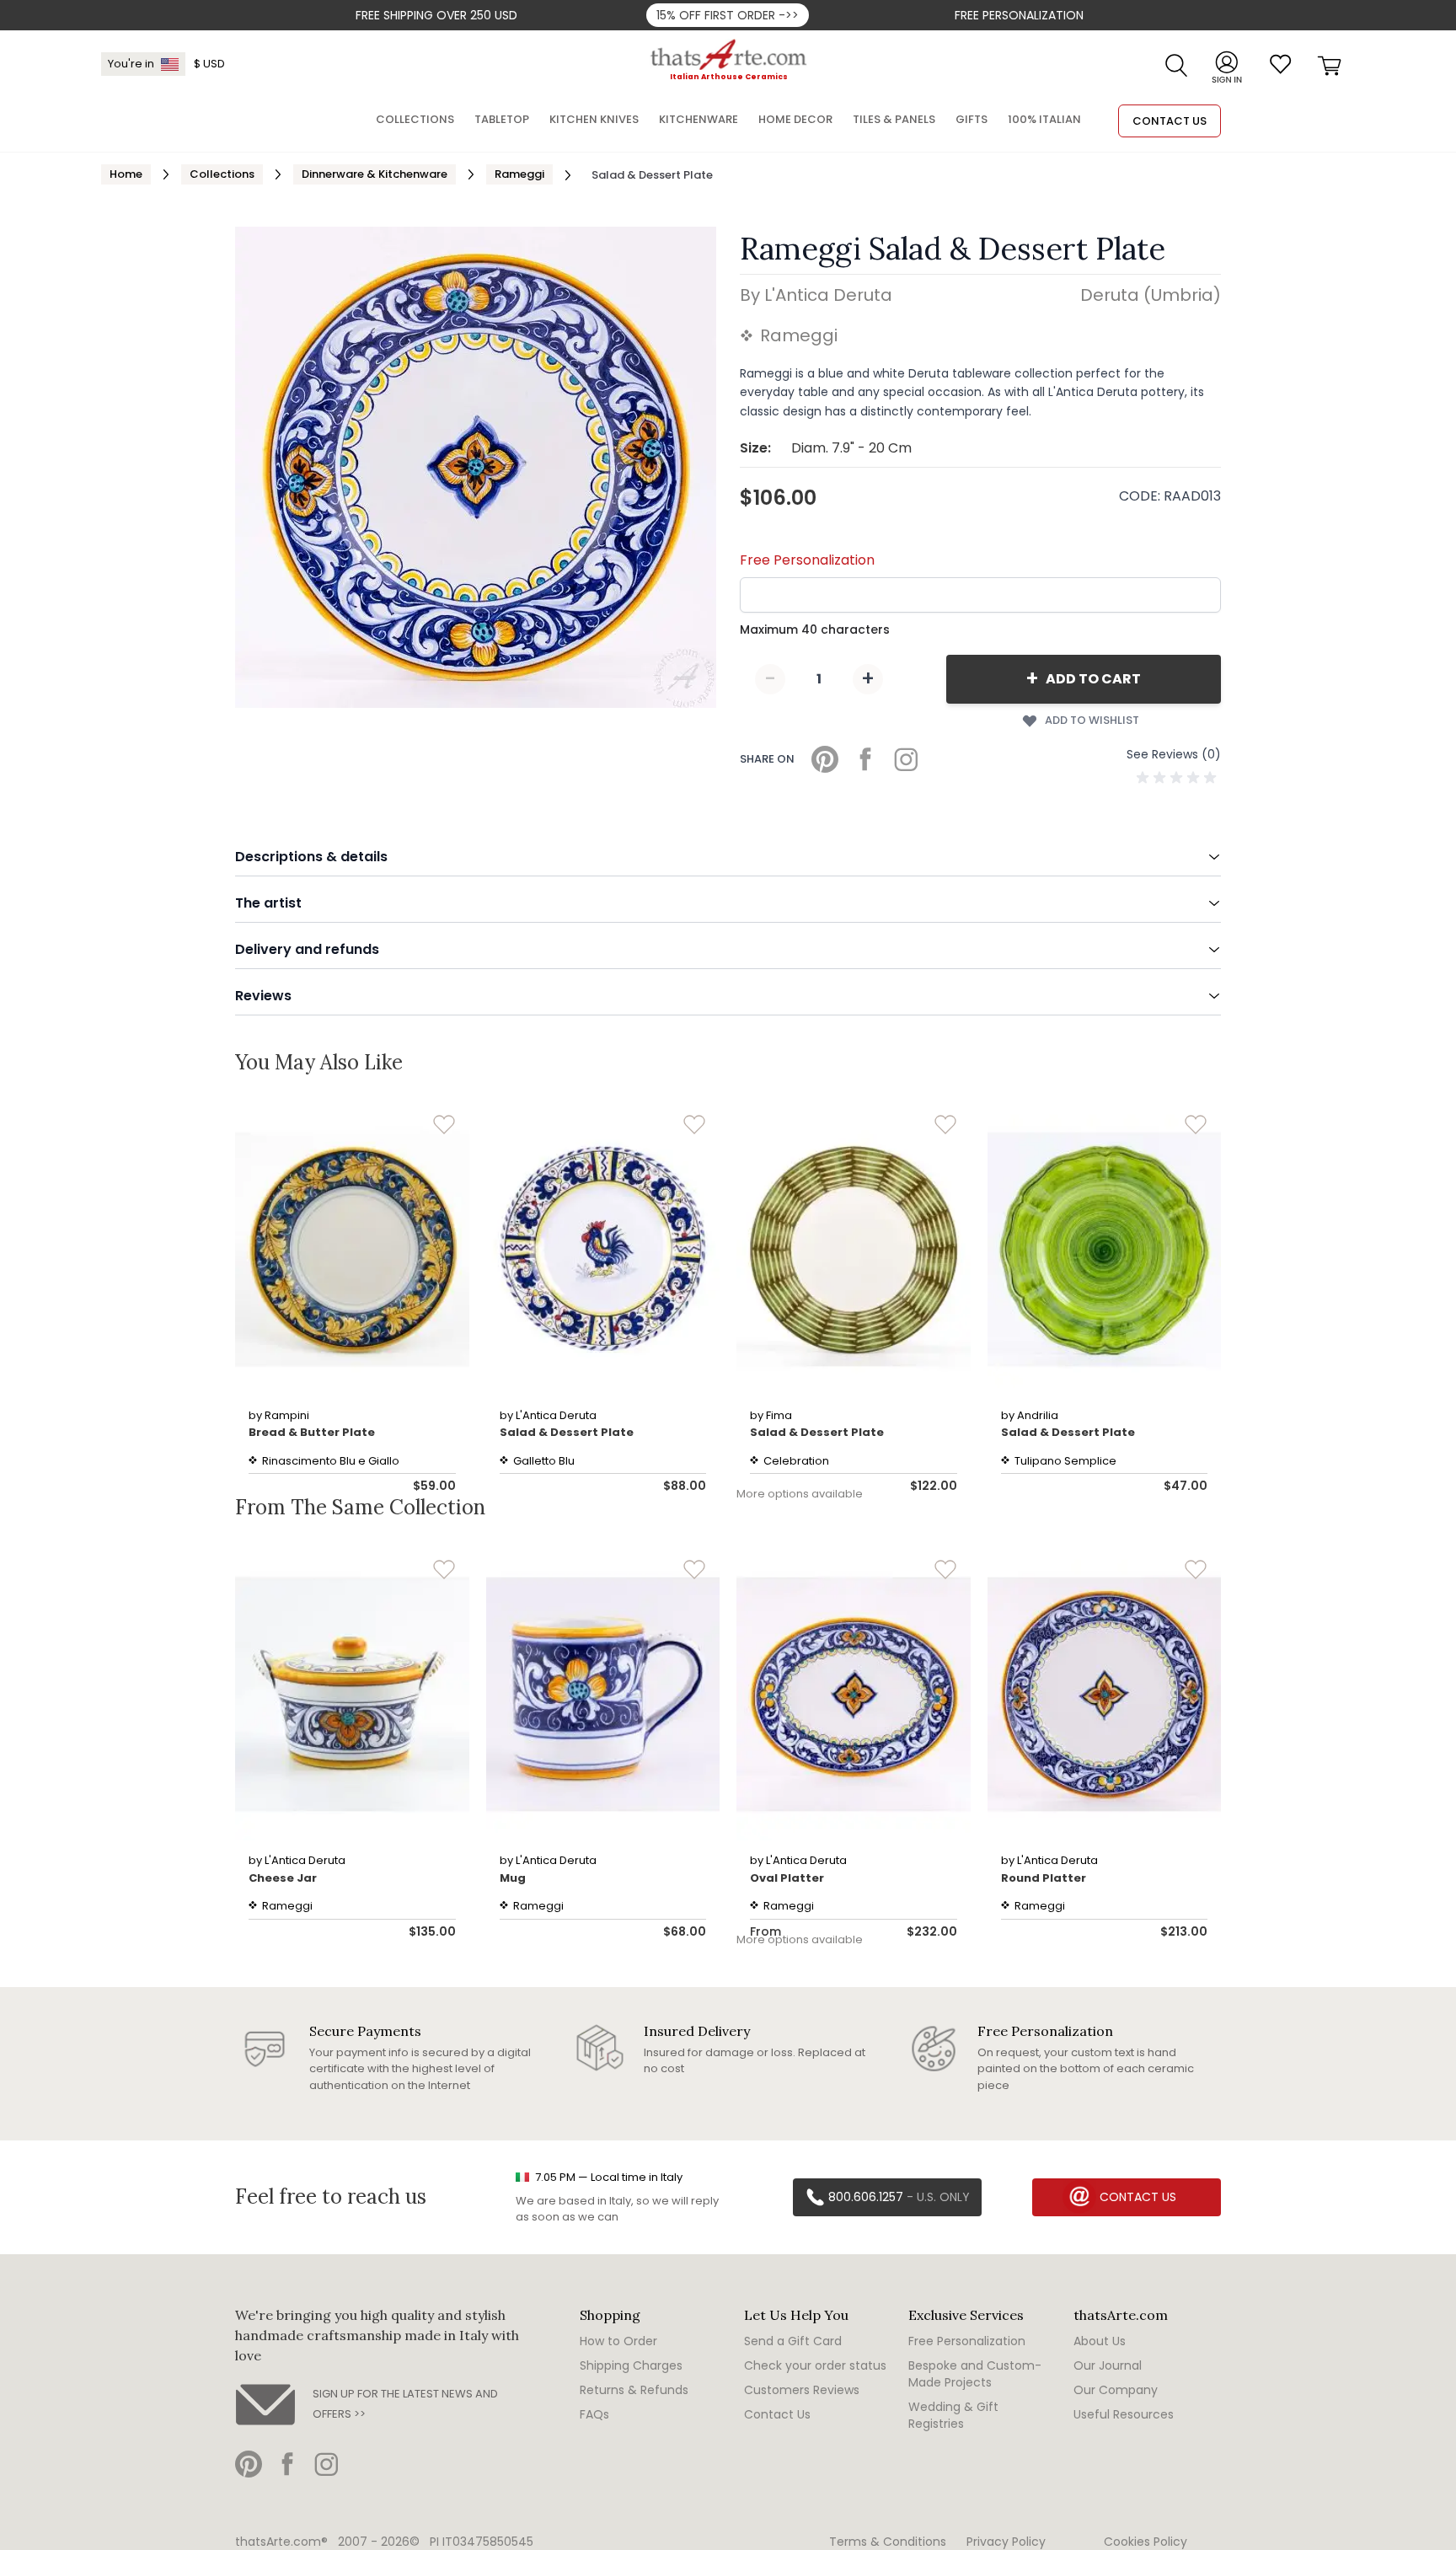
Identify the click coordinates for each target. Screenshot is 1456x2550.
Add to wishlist (1092, 720)
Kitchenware (699, 119)
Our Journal (1108, 2365)
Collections (222, 174)
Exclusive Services (966, 2315)
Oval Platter (787, 1878)
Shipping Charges (631, 2365)
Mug (513, 1878)
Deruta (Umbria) (1151, 295)
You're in (131, 64)
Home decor (795, 119)
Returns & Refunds (634, 2390)
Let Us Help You (796, 2315)
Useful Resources (1124, 2414)
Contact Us (777, 2414)
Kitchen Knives (594, 119)
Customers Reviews (802, 2390)
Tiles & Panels (894, 119)
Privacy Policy (1006, 2542)
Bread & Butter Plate (312, 1432)
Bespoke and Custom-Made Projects (975, 2374)
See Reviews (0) (1174, 754)
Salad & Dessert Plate (567, 1432)
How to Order (618, 2341)
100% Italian (1044, 119)
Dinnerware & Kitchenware (375, 174)
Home (126, 174)
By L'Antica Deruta (816, 295)
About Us (1100, 2341)
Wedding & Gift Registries (953, 2415)
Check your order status (815, 2365)
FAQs (594, 2414)
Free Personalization (1019, 15)
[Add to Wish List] (444, 1125)
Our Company (1116, 2390)
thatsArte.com (1121, 2315)
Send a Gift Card (793, 2341)
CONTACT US (1170, 121)
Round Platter (1044, 1878)
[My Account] (1227, 64)
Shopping (610, 2315)
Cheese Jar (283, 1878)
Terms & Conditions (888, 2542)
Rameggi (519, 174)
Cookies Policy (1146, 2542)
